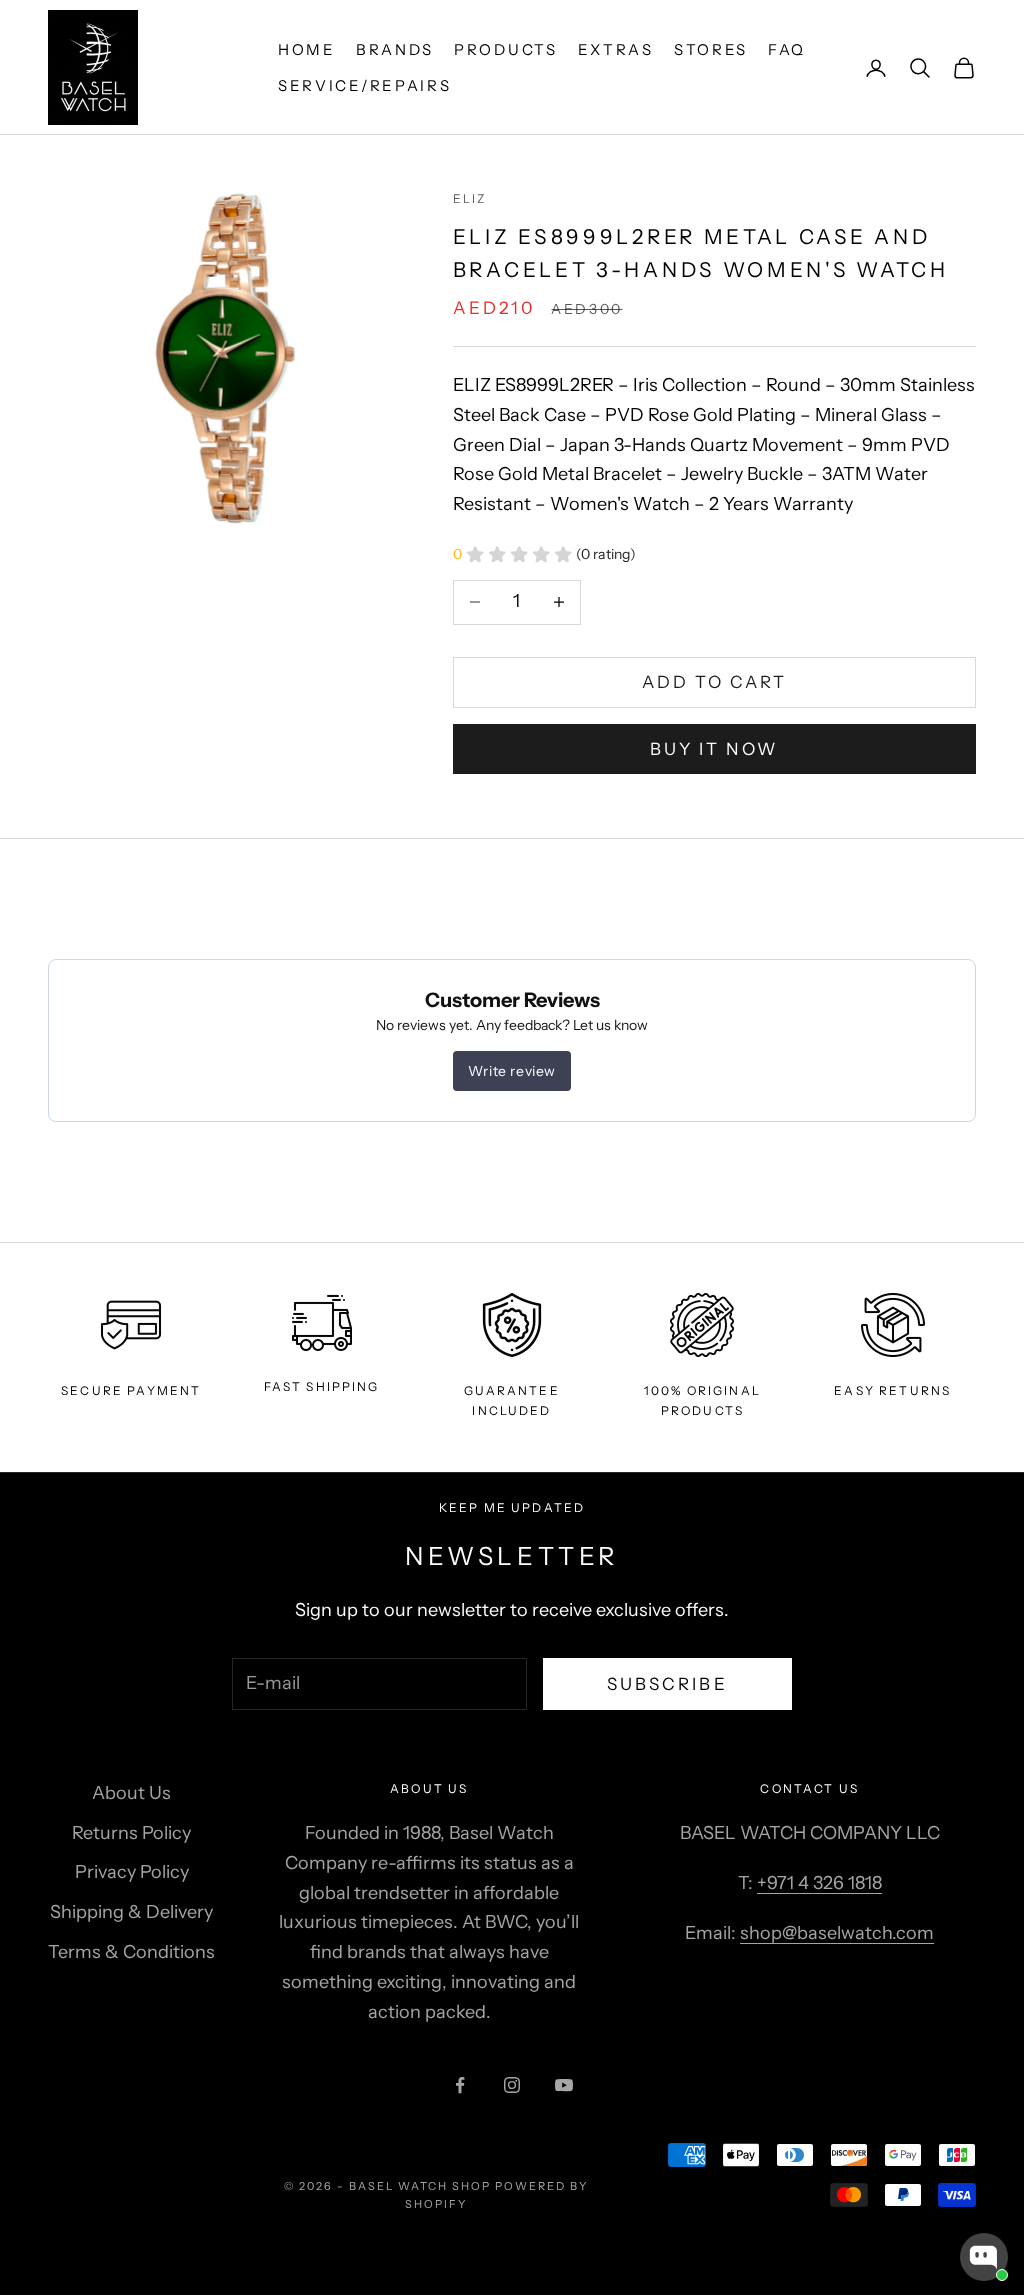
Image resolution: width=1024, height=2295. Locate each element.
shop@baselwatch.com (837, 1933)
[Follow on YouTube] (564, 2085)
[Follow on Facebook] (460, 2085)
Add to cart (715, 682)
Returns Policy (131, 1833)
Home (307, 49)
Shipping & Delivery (131, 1912)
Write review (512, 1071)
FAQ (787, 49)
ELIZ (470, 198)
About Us (131, 1793)
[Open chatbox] (984, 2257)
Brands (395, 49)
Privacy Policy (132, 1872)
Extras (616, 49)
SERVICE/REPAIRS (365, 85)
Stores (711, 49)
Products (506, 49)
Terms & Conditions (131, 1952)
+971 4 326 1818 (819, 1883)
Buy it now (715, 749)
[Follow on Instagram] (512, 2085)
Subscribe (667, 1684)
